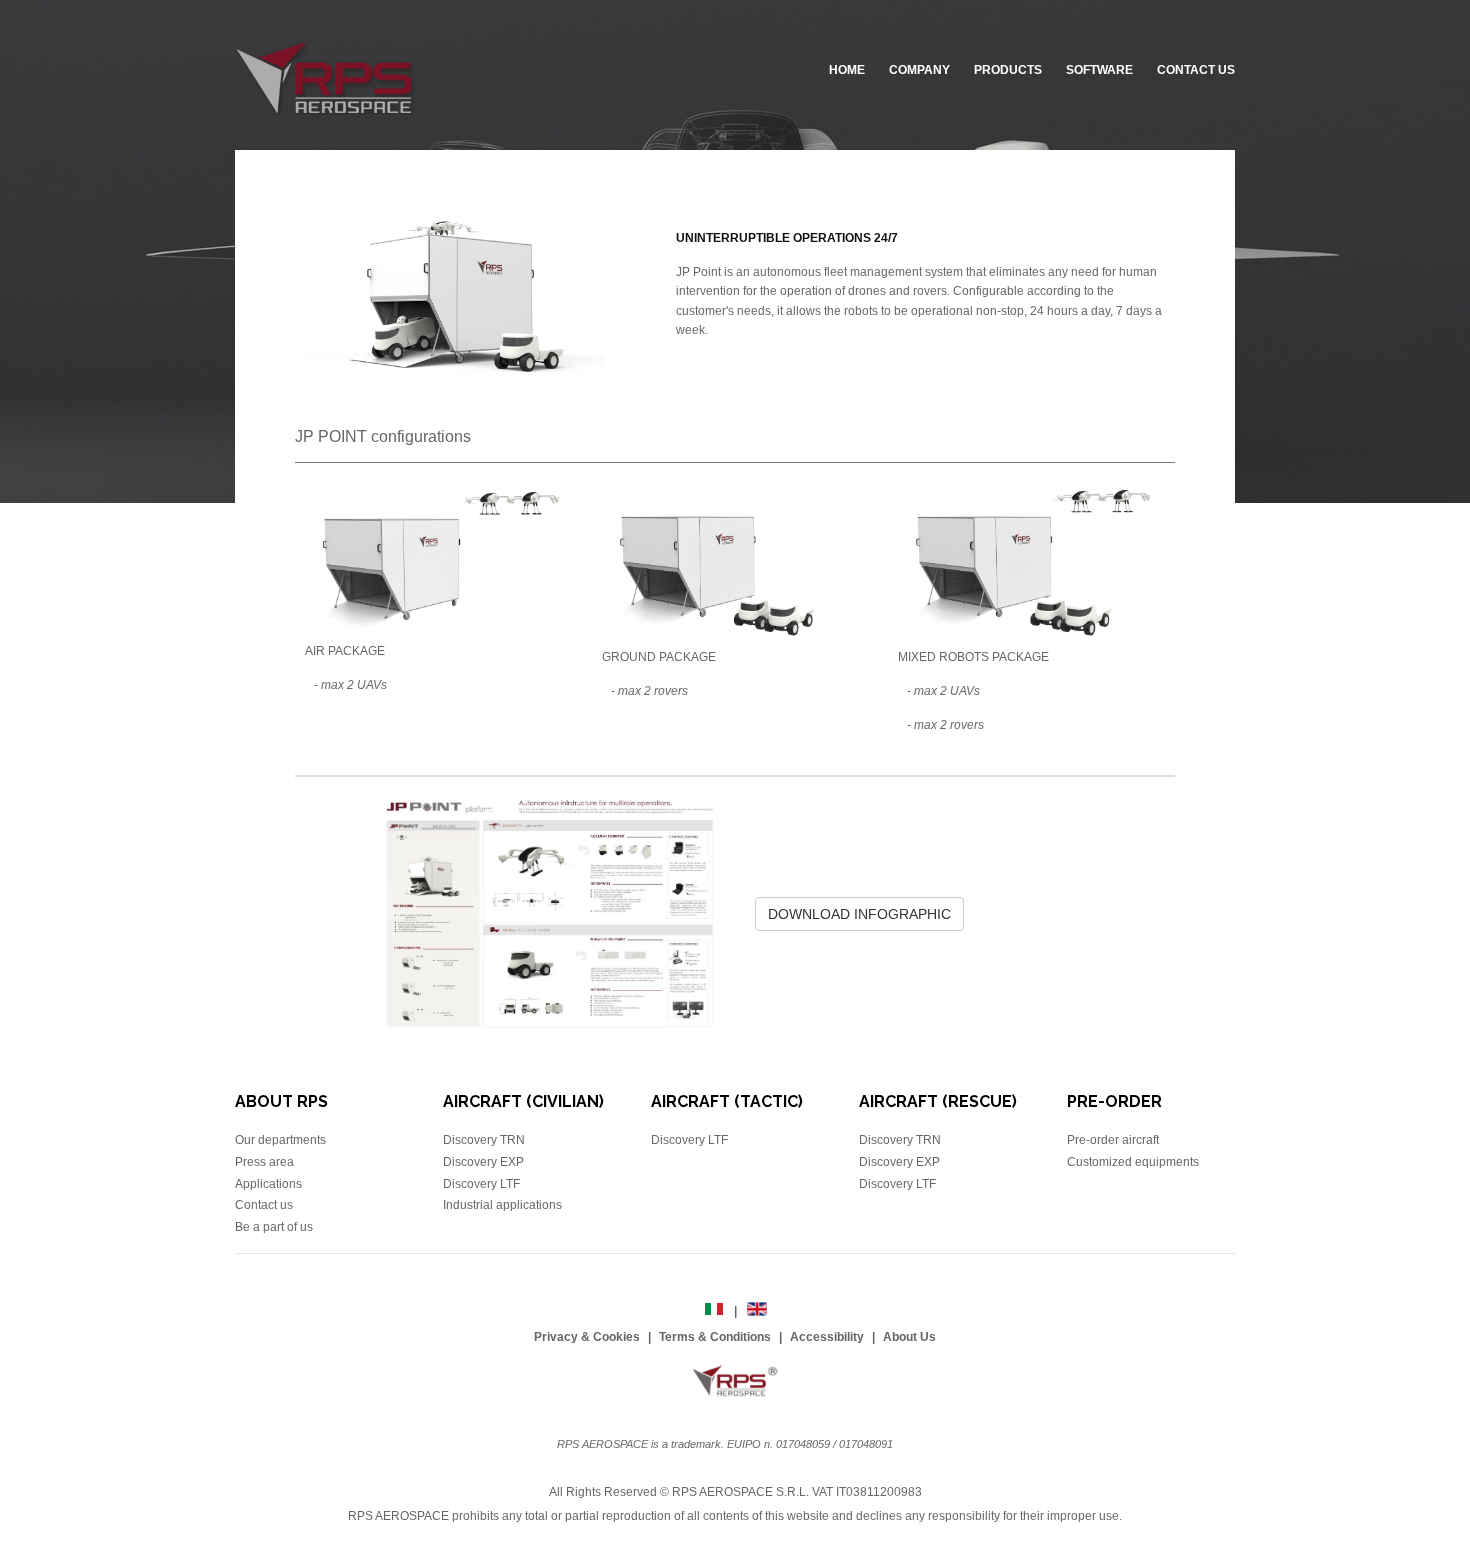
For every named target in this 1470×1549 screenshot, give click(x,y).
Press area (264, 1162)
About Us (909, 1337)
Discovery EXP (483, 1162)
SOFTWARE (1099, 70)
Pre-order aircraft (1113, 1140)
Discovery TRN (484, 1140)
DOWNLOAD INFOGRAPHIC (859, 914)
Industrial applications (502, 1205)
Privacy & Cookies (587, 1337)
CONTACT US (1196, 70)
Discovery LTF (481, 1184)
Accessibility (827, 1337)
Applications (268, 1184)
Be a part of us (274, 1227)
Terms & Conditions (715, 1337)
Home (847, 70)
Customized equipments (1133, 1162)
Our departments (280, 1140)
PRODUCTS (1008, 70)
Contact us (264, 1205)
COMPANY (919, 70)
